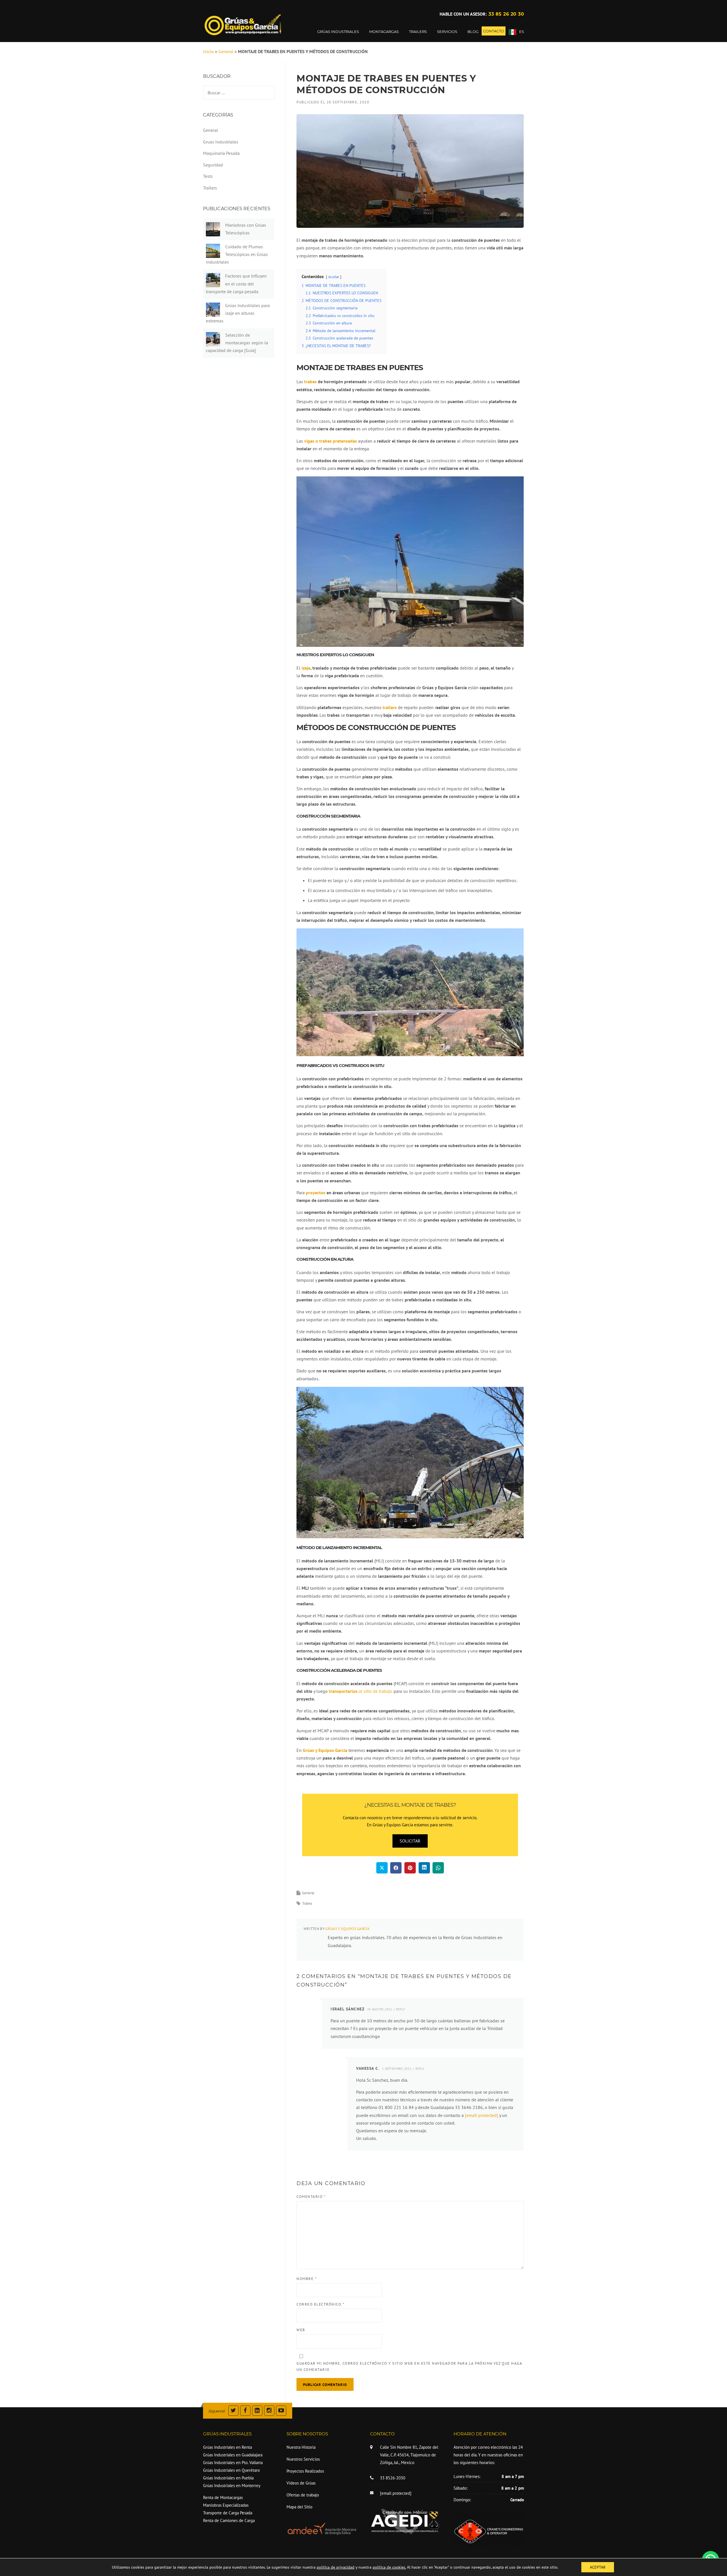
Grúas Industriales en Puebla (228, 2478)
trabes (310, 382)
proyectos (316, 1193)
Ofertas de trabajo (303, 2495)
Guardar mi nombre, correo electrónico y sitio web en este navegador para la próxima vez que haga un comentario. (409, 2366)
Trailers (210, 188)
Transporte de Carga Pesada (228, 2513)
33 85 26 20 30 (506, 14)
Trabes (307, 1903)
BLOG (473, 32)
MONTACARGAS (384, 32)
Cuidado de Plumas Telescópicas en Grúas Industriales (237, 254)
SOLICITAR (410, 1841)
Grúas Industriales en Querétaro (231, 2470)
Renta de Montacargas (223, 2497)
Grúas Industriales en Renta (227, 2447)
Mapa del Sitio (299, 2507)
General (226, 51)
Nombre (307, 2279)
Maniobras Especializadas (226, 2505)
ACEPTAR (598, 2567)
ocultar (334, 277)
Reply (401, 2009)
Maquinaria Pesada (221, 153)
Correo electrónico (320, 2304)
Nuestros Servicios (303, 2459)
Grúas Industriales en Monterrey (232, 2486)
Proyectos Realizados (305, 2471)
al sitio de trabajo (361, 1691)
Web (301, 2330)
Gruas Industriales (221, 142)
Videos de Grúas (301, 2483)
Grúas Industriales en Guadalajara (233, 2455)
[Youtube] (281, 2411)
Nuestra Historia (301, 2447)
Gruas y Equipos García (347, 1929)
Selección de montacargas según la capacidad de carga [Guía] (237, 343)
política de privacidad (336, 2567)
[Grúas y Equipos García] (243, 24)
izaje (306, 668)
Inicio (208, 51)
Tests (208, 176)
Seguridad (213, 165)
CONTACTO (494, 31)
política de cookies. (389, 2567)
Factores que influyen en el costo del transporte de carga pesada (236, 284)
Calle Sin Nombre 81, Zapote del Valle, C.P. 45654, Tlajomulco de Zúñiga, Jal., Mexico (409, 2455)
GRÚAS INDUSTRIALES (338, 32)
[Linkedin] (257, 2411)
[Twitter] (233, 2411)
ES (522, 32)
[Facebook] (245, 2411)
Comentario (311, 2197)
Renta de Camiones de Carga (229, 2520)
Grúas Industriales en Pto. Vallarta (233, 2463)
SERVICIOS (447, 32)
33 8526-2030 (393, 2478)
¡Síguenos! (217, 2411)
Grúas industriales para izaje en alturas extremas (238, 313)
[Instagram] (269, 2411)
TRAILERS (418, 32)
